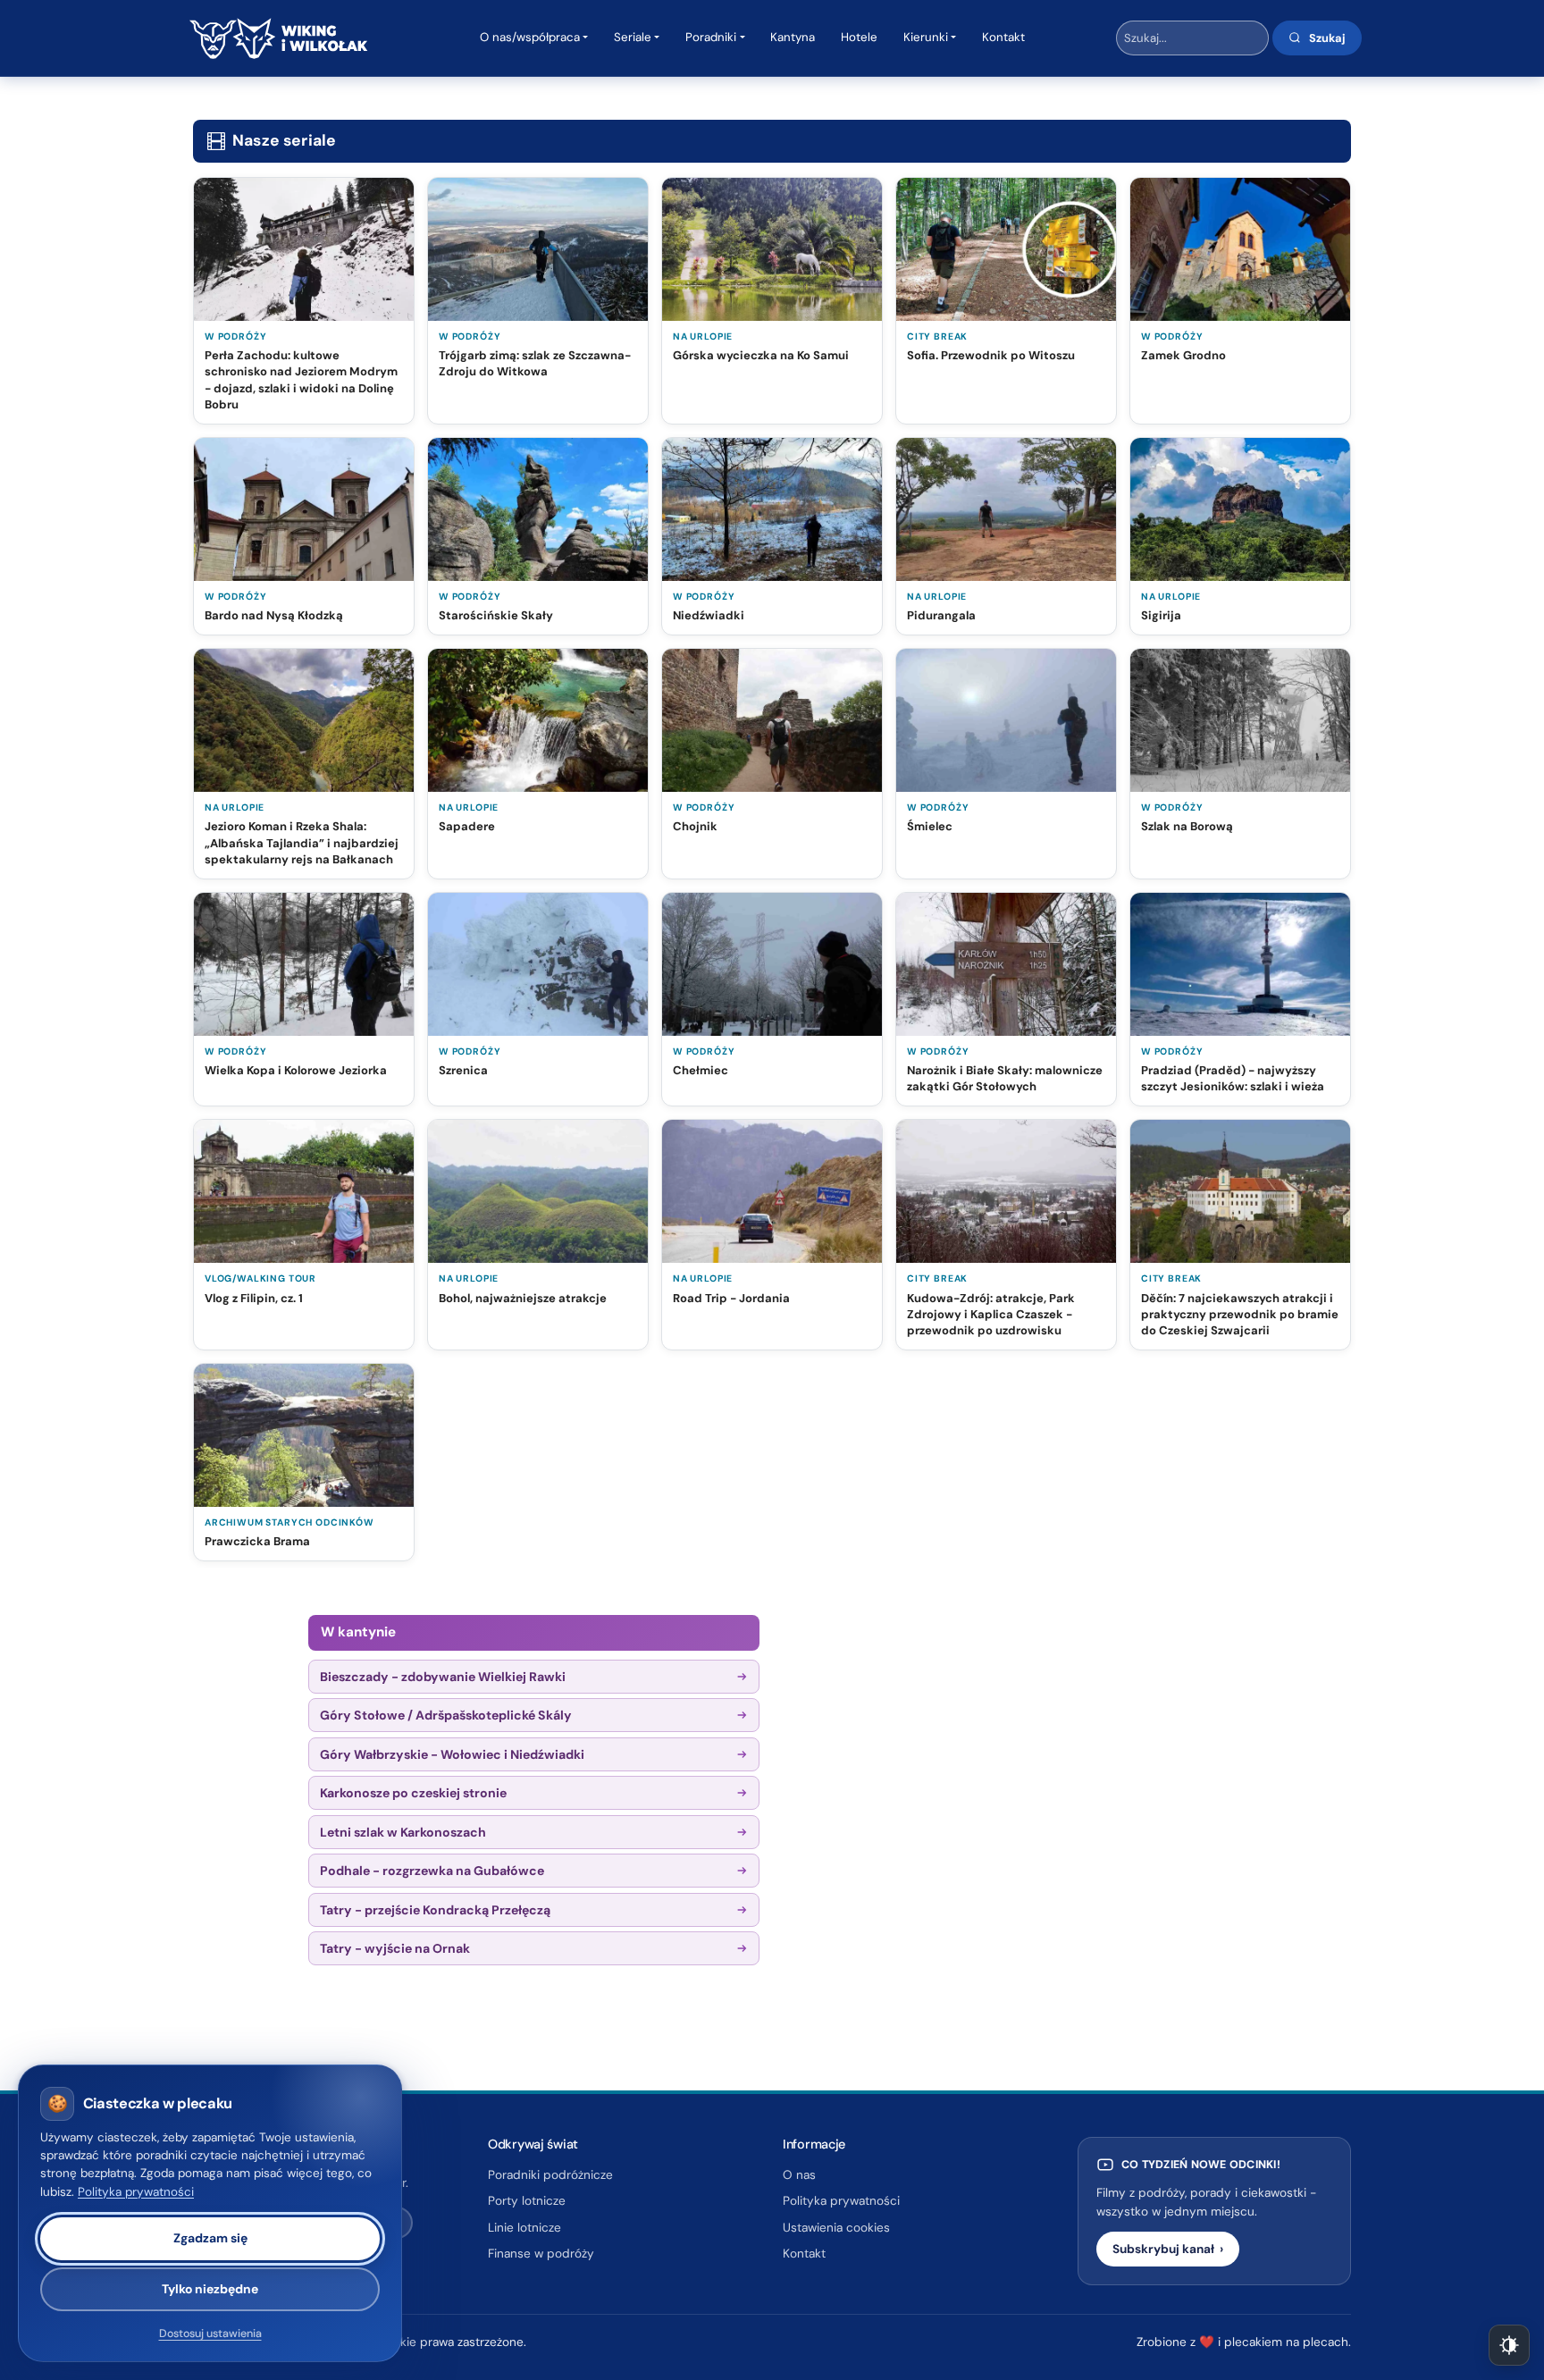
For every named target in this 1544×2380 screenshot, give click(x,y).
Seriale (633, 37)
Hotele (859, 37)
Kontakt (1003, 37)
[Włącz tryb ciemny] (1509, 2345)
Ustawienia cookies (836, 2228)
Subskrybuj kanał (1168, 2249)
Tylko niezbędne (210, 2289)
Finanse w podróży (541, 2254)
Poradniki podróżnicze (550, 2175)
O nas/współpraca (530, 37)
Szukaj (1327, 38)
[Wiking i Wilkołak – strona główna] (278, 38)
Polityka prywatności (841, 2201)
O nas (799, 2175)
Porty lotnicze (527, 2201)
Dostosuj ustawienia (210, 2334)
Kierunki (926, 37)
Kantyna (793, 37)
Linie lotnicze (524, 2228)
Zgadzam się (210, 2238)
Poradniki (711, 37)
